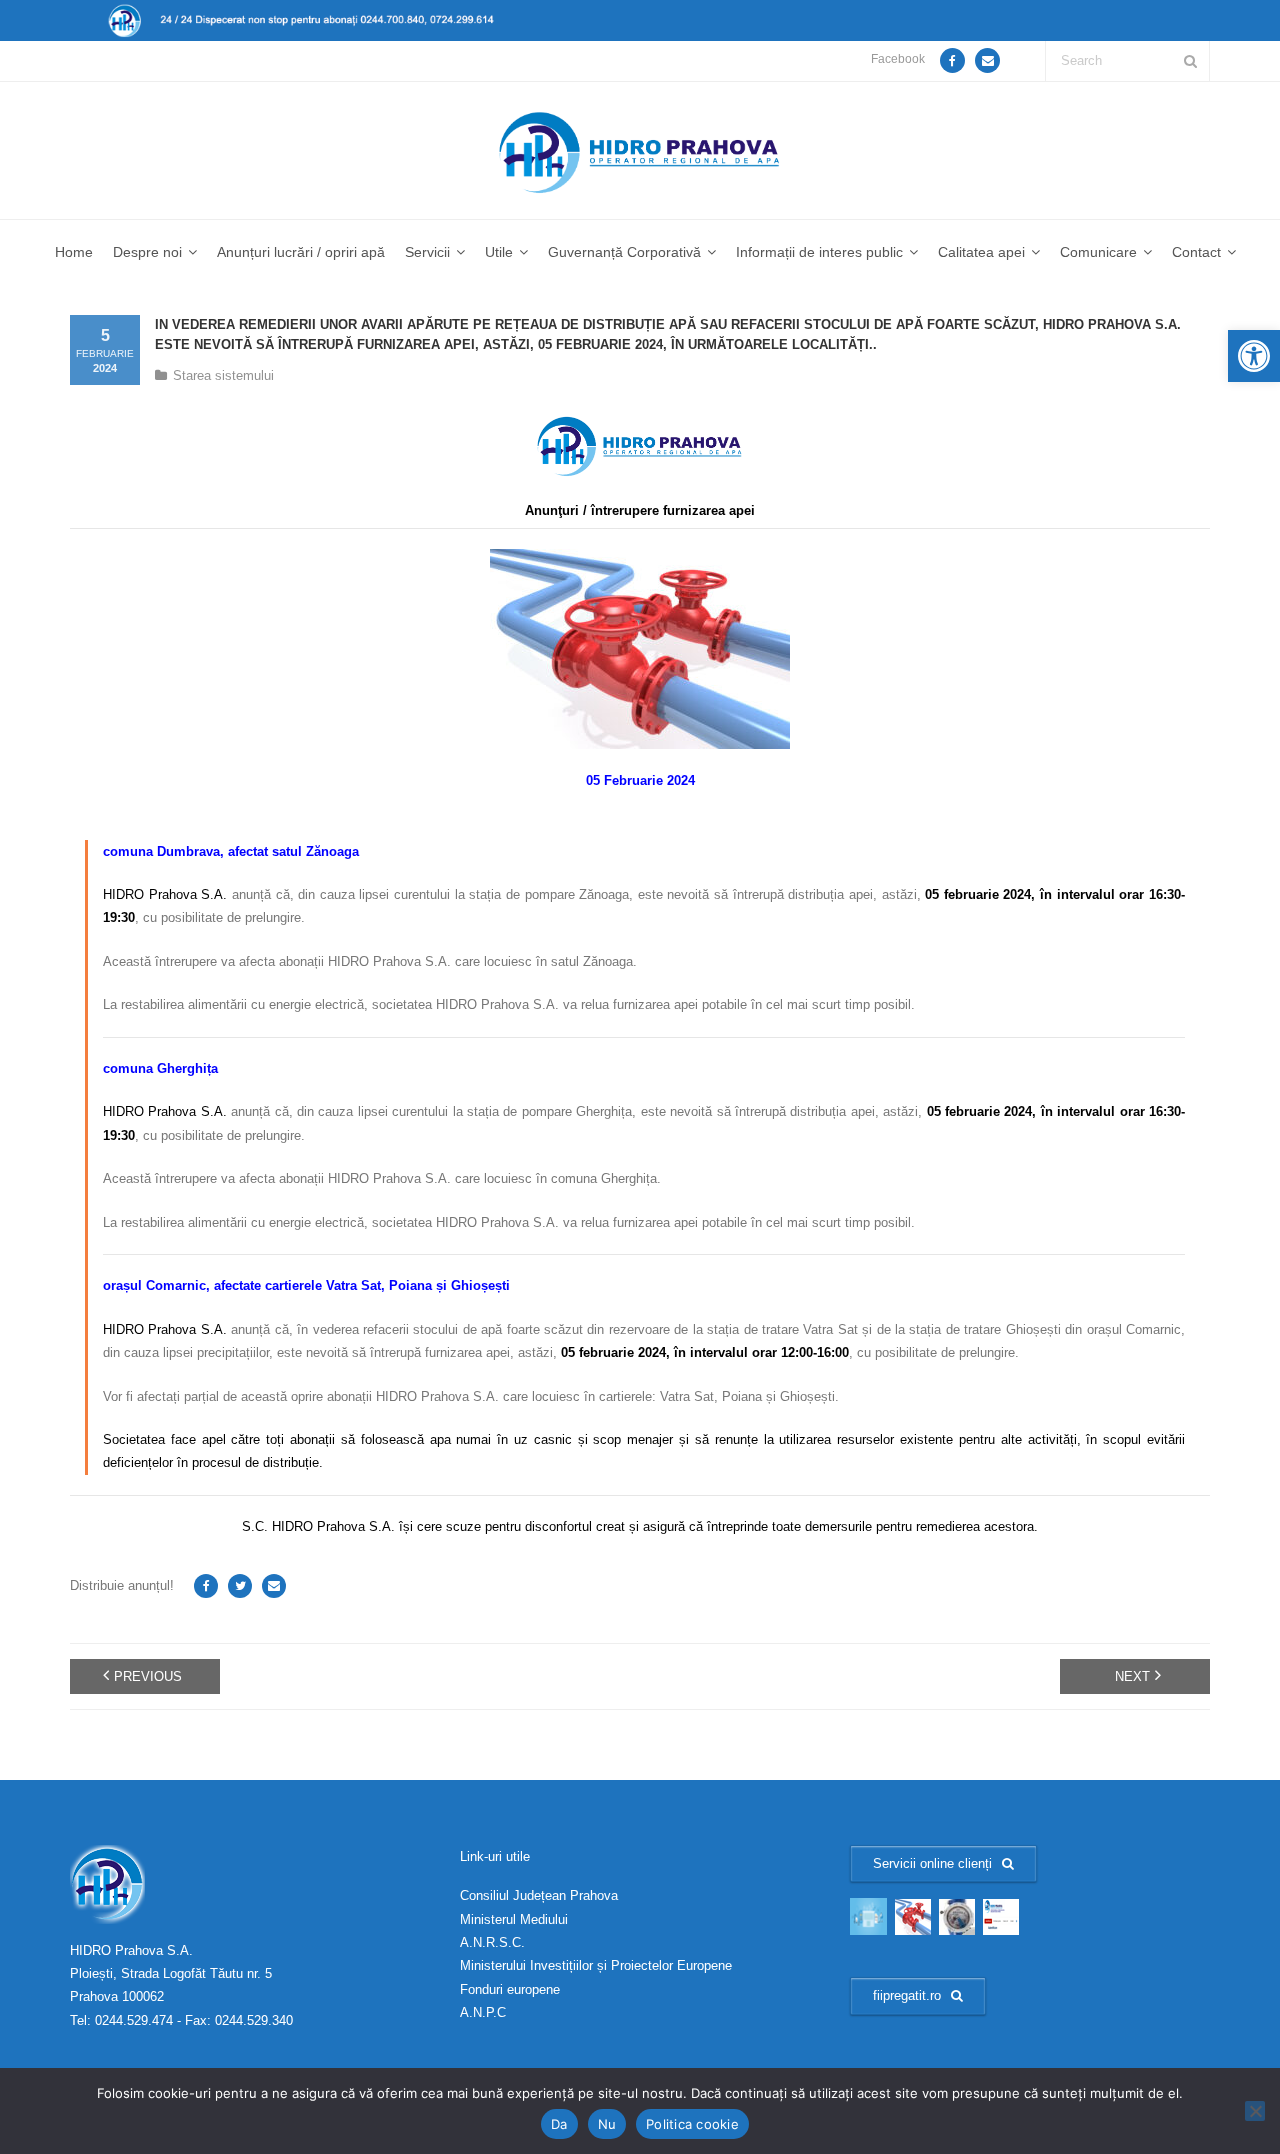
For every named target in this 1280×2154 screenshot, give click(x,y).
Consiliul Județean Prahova (539, 1895)
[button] (1254, 356)
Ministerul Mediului (514, 1919)
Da (559, 2124)
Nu (607, 2124)
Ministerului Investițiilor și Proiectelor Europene (596, 1965)
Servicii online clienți (932, 1863)
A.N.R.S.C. (492, 1942)
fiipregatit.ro (907, 1995)
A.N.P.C (483, 2012)
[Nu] (1255, 2111)
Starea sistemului (223, 375)
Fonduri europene (510, 1989)
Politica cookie (692, 2124)
